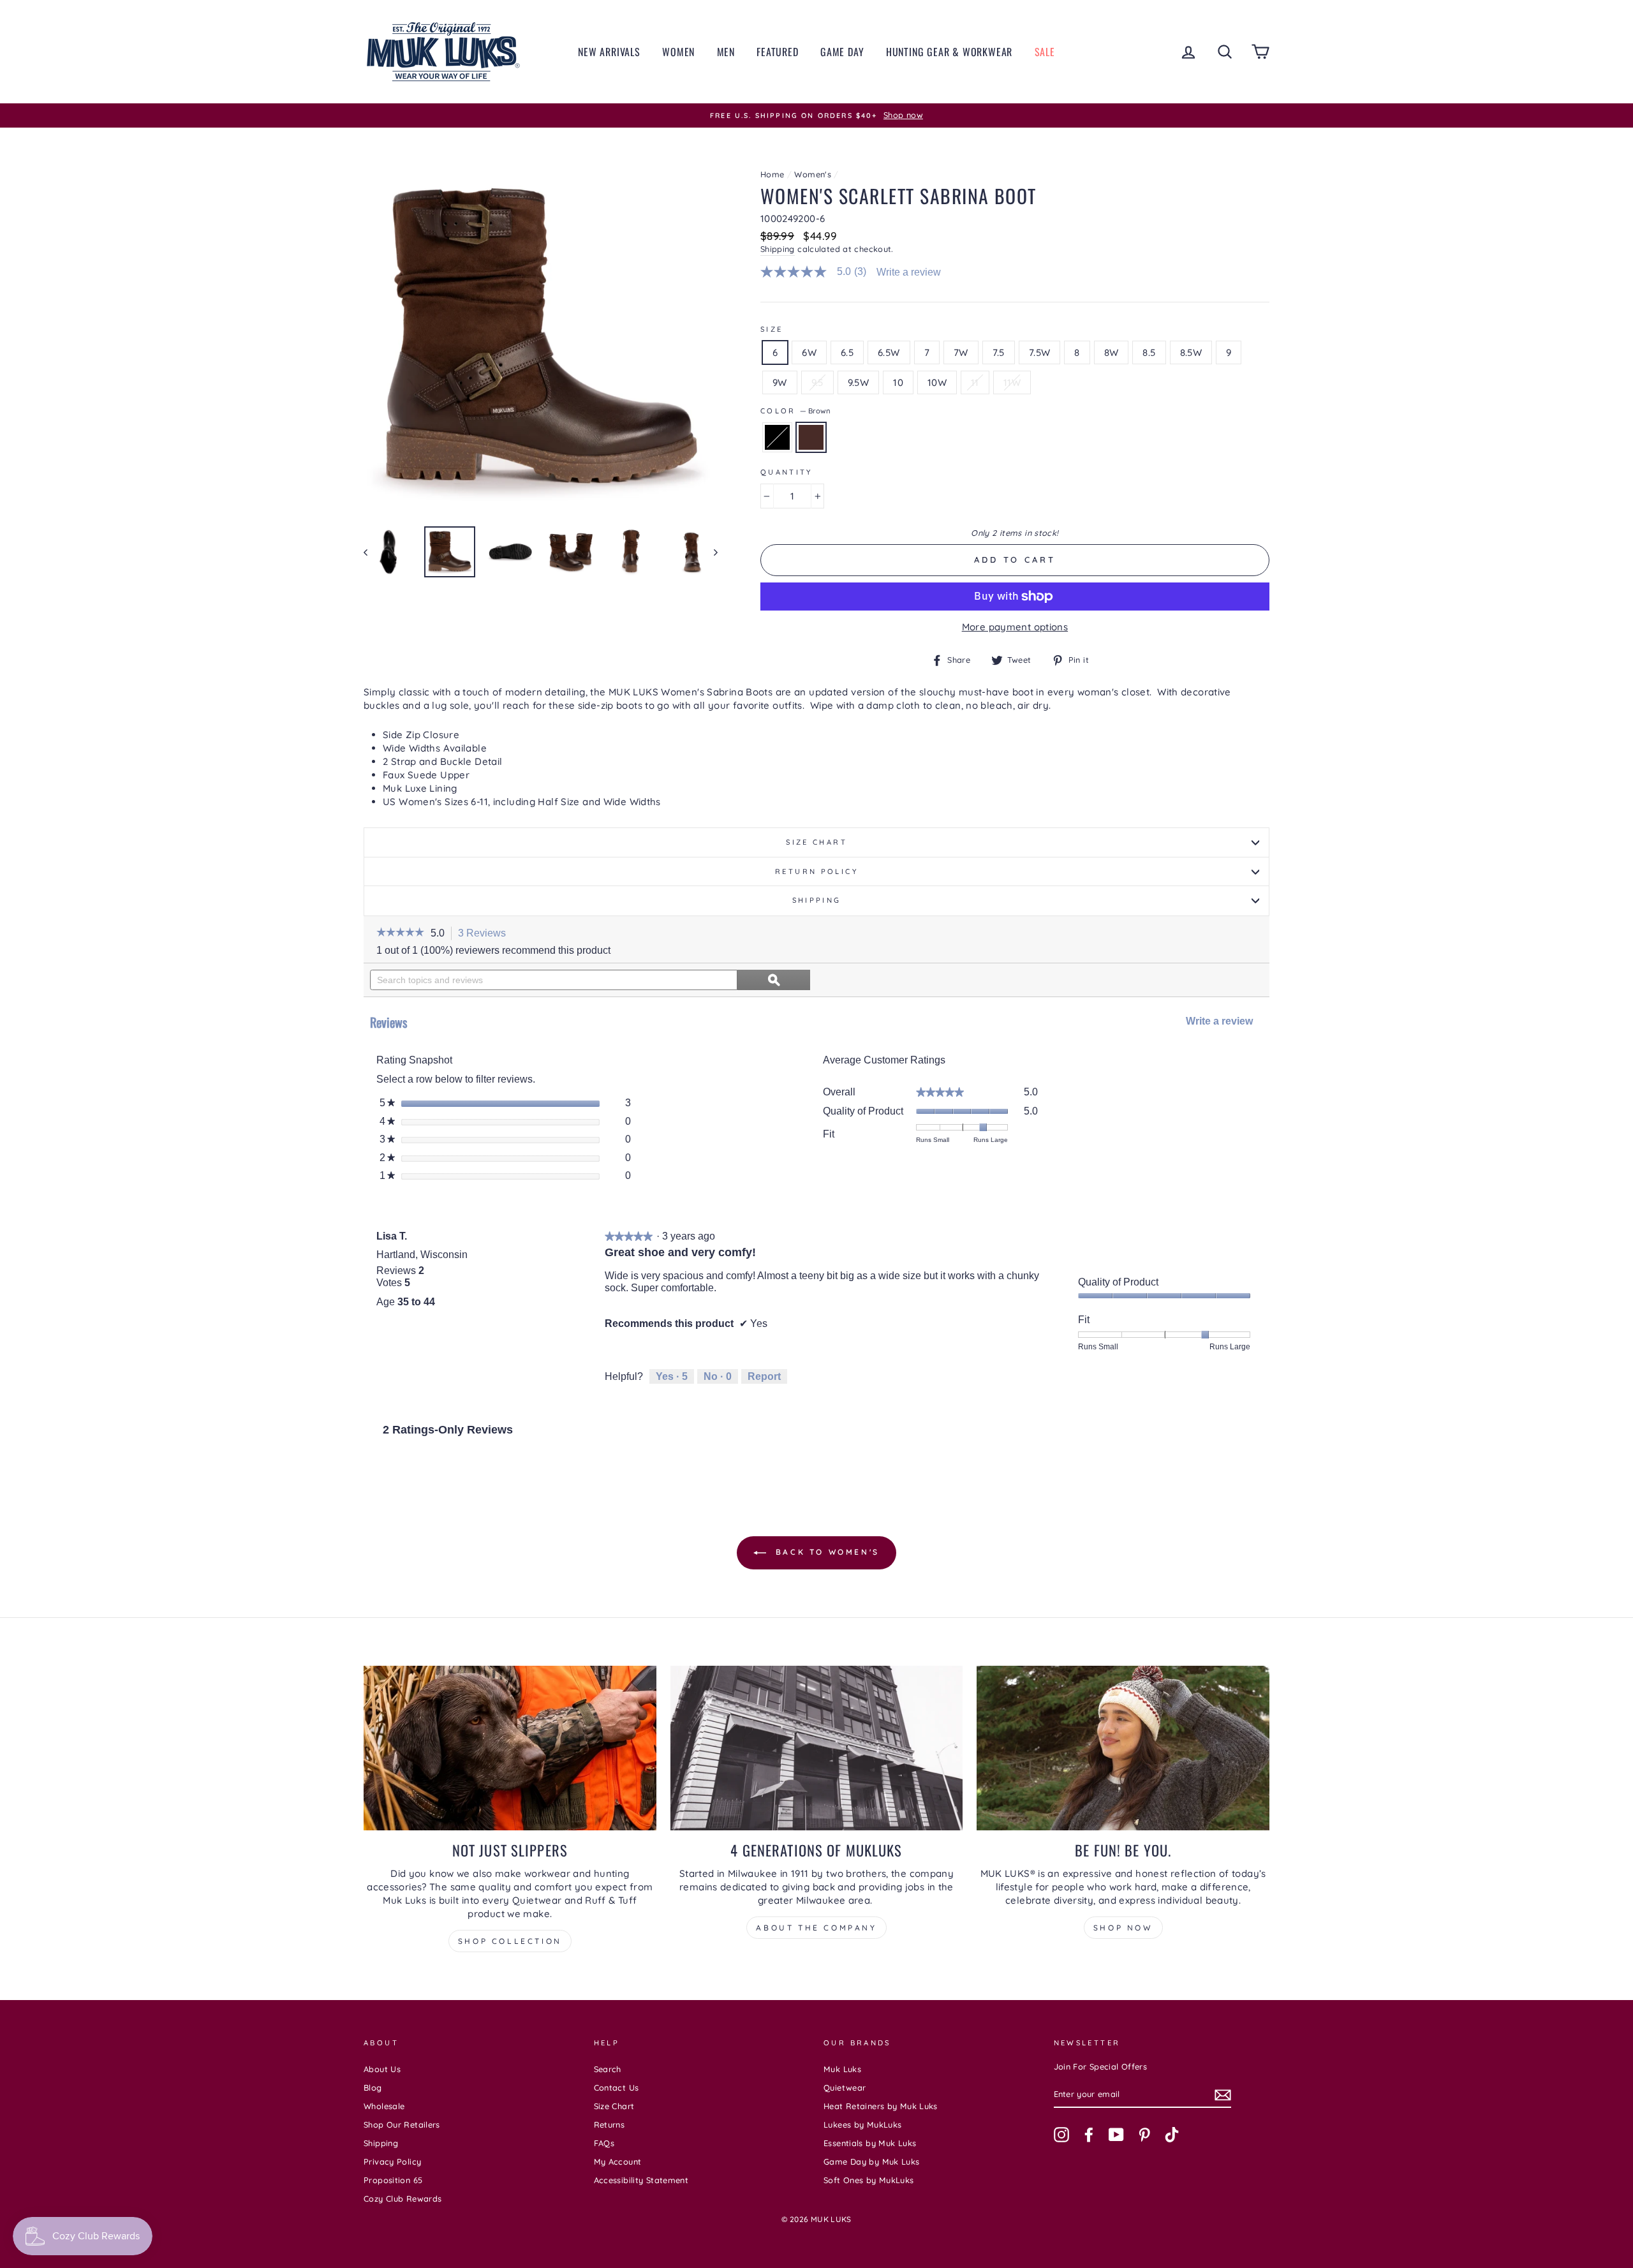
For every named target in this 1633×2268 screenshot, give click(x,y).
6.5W (889, 352)
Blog (373, 2087)
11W (1012, 382)
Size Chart (816, 842)
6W (809, 352)
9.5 (817, 382)
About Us (382, 2069)
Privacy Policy (392, 2161)
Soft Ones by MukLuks (869, 2180)
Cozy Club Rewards (403, 2198)
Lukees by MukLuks (862, 2124)
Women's (813, 174)
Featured (777, 52)
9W (780, 382)
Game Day (842, 52)
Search (608, 2069)
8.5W (1191, 352)
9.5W (859, 382)
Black (777, 437)
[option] (816, 115)
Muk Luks (842, 2069)
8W (1112, 352)
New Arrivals (609, 52)
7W (961, 352)
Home (772, 174)
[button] (400, 933)
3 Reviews (485, 934)
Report (764, 1376)
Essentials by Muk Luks (870, 2143)
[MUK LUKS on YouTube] (1116, 2135)
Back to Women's (825, 1552)
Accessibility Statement (641, 2180)
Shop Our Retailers (402, 2124)
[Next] (710, 552)
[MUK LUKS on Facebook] (1089, 2135)
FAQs (604, 2143)
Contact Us (617, 2087)
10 (898, 382)
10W (937, 382)
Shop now (1123, 1928)
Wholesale (384, 2106)
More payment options (1015, 627)
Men (726, 52)
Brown (811, 437)
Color (795, 411)
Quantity (787, 472)
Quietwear (845, 2087)
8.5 (1149, 352)
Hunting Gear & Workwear (949, 52)
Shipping (778, 249)
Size (772, 329)
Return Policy (816, 871)
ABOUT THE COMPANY (816, 1928)
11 (975, 382)
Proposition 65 (393, 2180)
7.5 (999, 352)
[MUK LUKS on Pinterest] (1144, 2135)
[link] (819, 272)
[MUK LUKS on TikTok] (1172, 2135)
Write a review (909, 272)
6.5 (847, 352)
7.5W (1040, 352)
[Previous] (372, 552)
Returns (610, 2124)
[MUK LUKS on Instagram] (1061, 2135)
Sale (1045, 52)
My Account (618, 2161)
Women (678, 52)
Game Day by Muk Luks (872, 2161)
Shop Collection (510, 1941)
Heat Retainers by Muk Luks (881, 2106)
